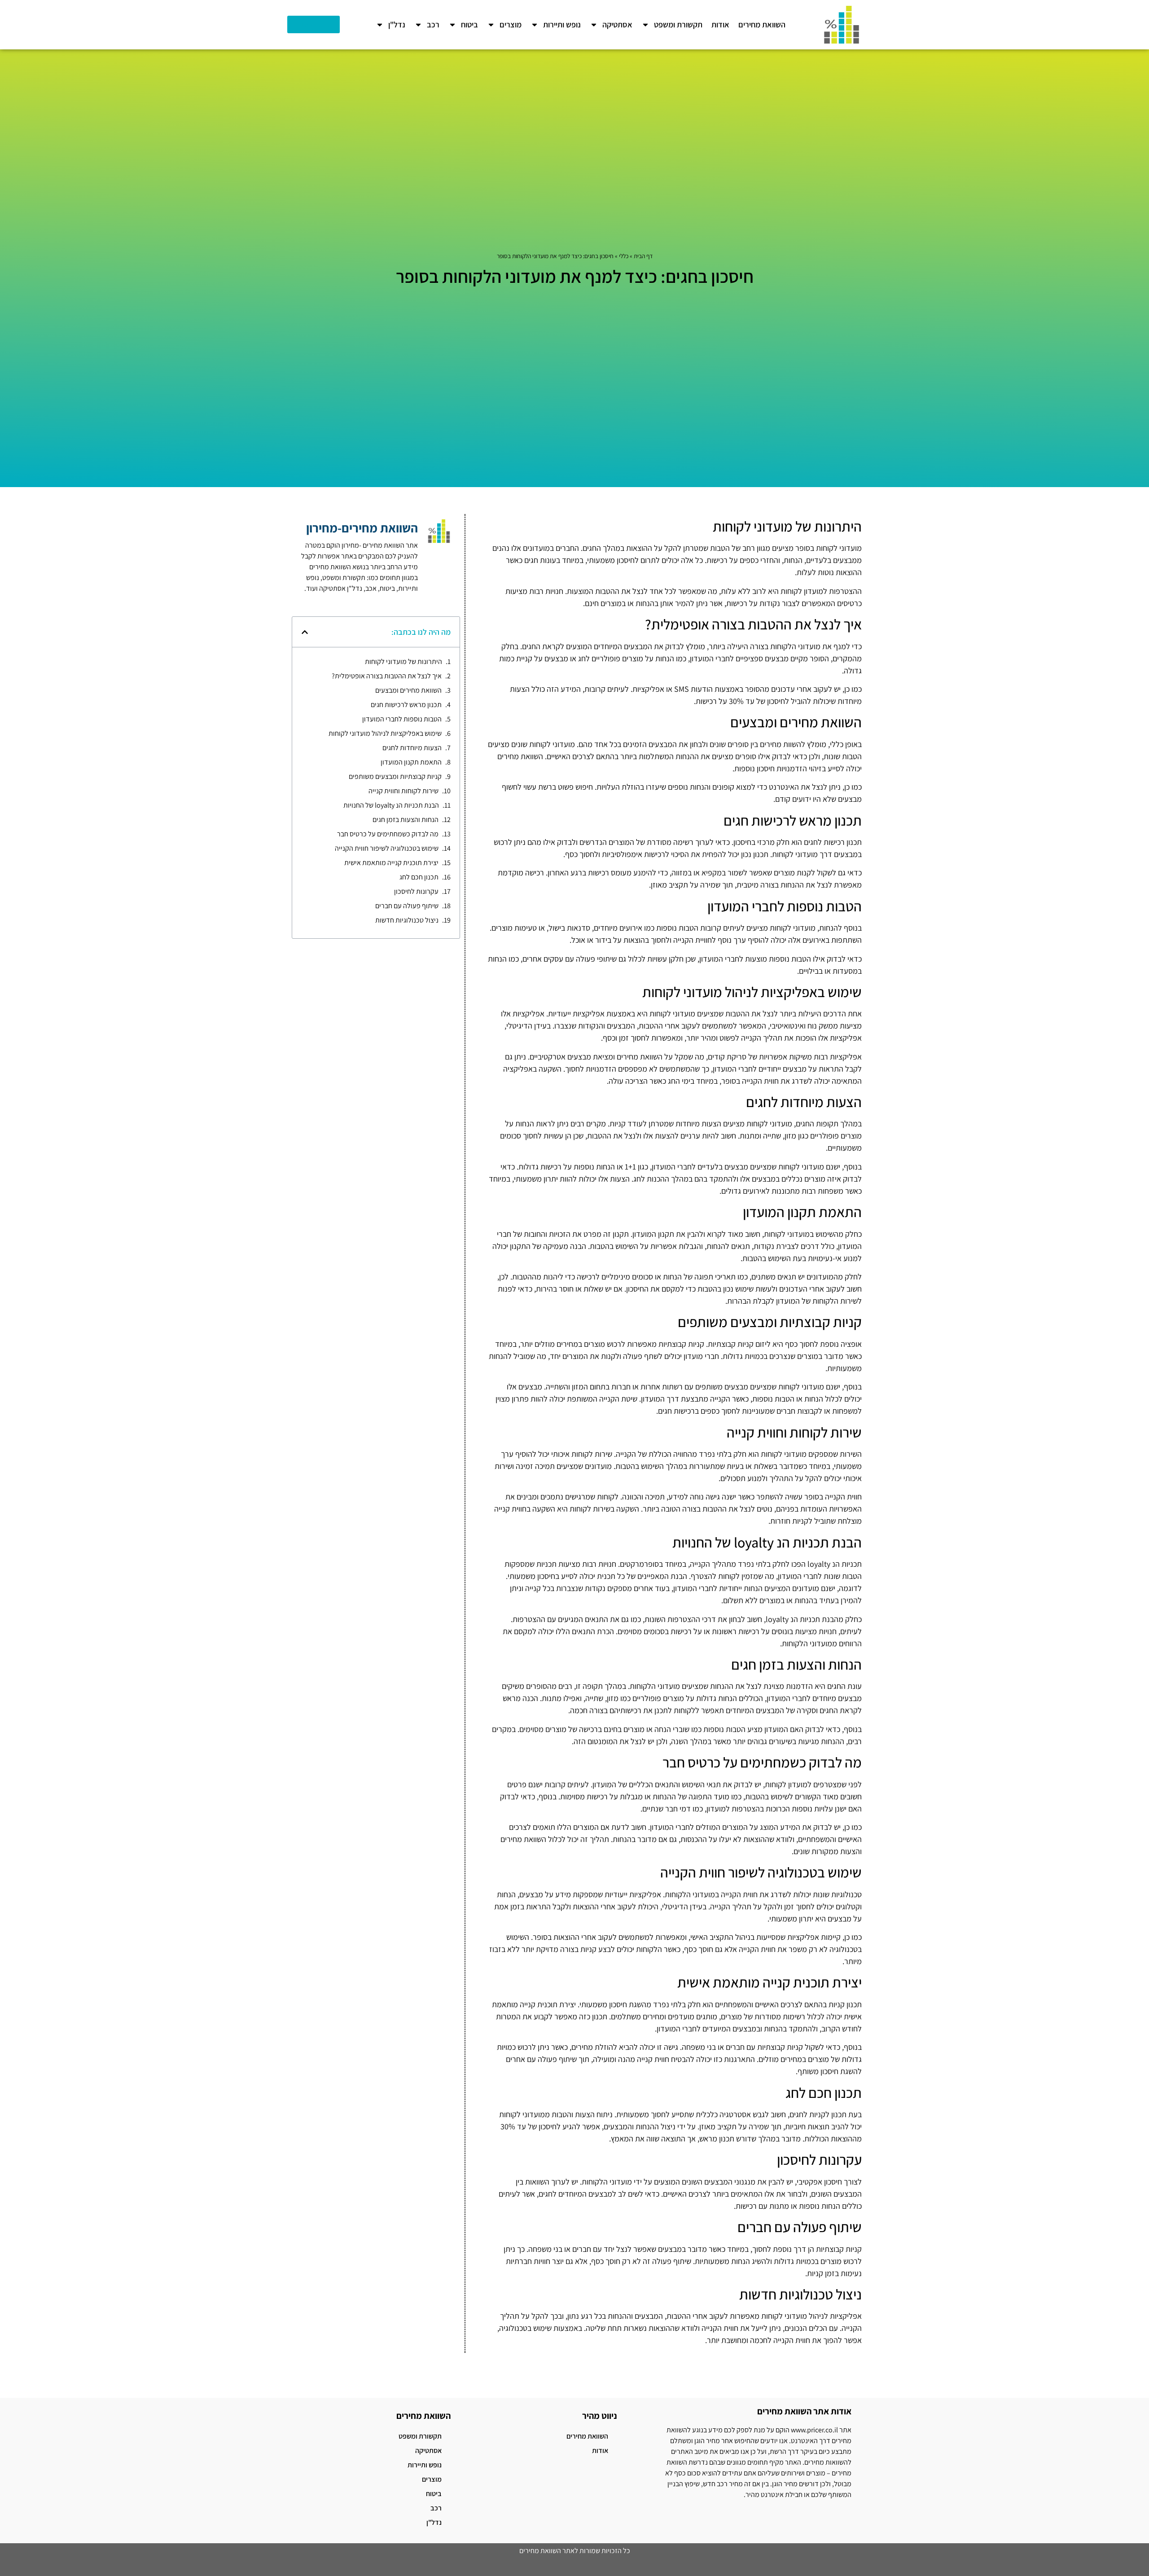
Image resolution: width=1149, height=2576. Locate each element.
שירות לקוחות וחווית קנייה (403, 791)
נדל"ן (397, 24)
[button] (305, 632)
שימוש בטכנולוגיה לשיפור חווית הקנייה (387, 848)
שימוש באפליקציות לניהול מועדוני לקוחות (385, 733)
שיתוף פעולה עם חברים (407, 906)
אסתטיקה (617, 24)
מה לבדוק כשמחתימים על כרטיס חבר (388, 834)
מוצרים (511, 24)
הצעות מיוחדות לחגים (412, 748)
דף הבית (643, 256)
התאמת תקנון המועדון (411, 762)
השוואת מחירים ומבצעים (408, 690)
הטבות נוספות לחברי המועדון (402, 719)
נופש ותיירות (562, 24)
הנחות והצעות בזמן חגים (406, 820)
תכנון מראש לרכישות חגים (406, 705)
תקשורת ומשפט (678, 24)
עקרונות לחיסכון (416, 891)
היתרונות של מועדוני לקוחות (403, 662)
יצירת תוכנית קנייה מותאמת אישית (391, 863)
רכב (433, 24)
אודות (720, 24)
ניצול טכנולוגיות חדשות (407, 920)
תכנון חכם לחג (419, 877)
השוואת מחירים (762, 24)
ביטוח (469, 24)
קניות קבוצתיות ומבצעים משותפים (395, 776)
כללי (624, 256)
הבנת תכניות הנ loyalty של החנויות (391, 805)
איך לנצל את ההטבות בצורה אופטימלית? (387, 676)
